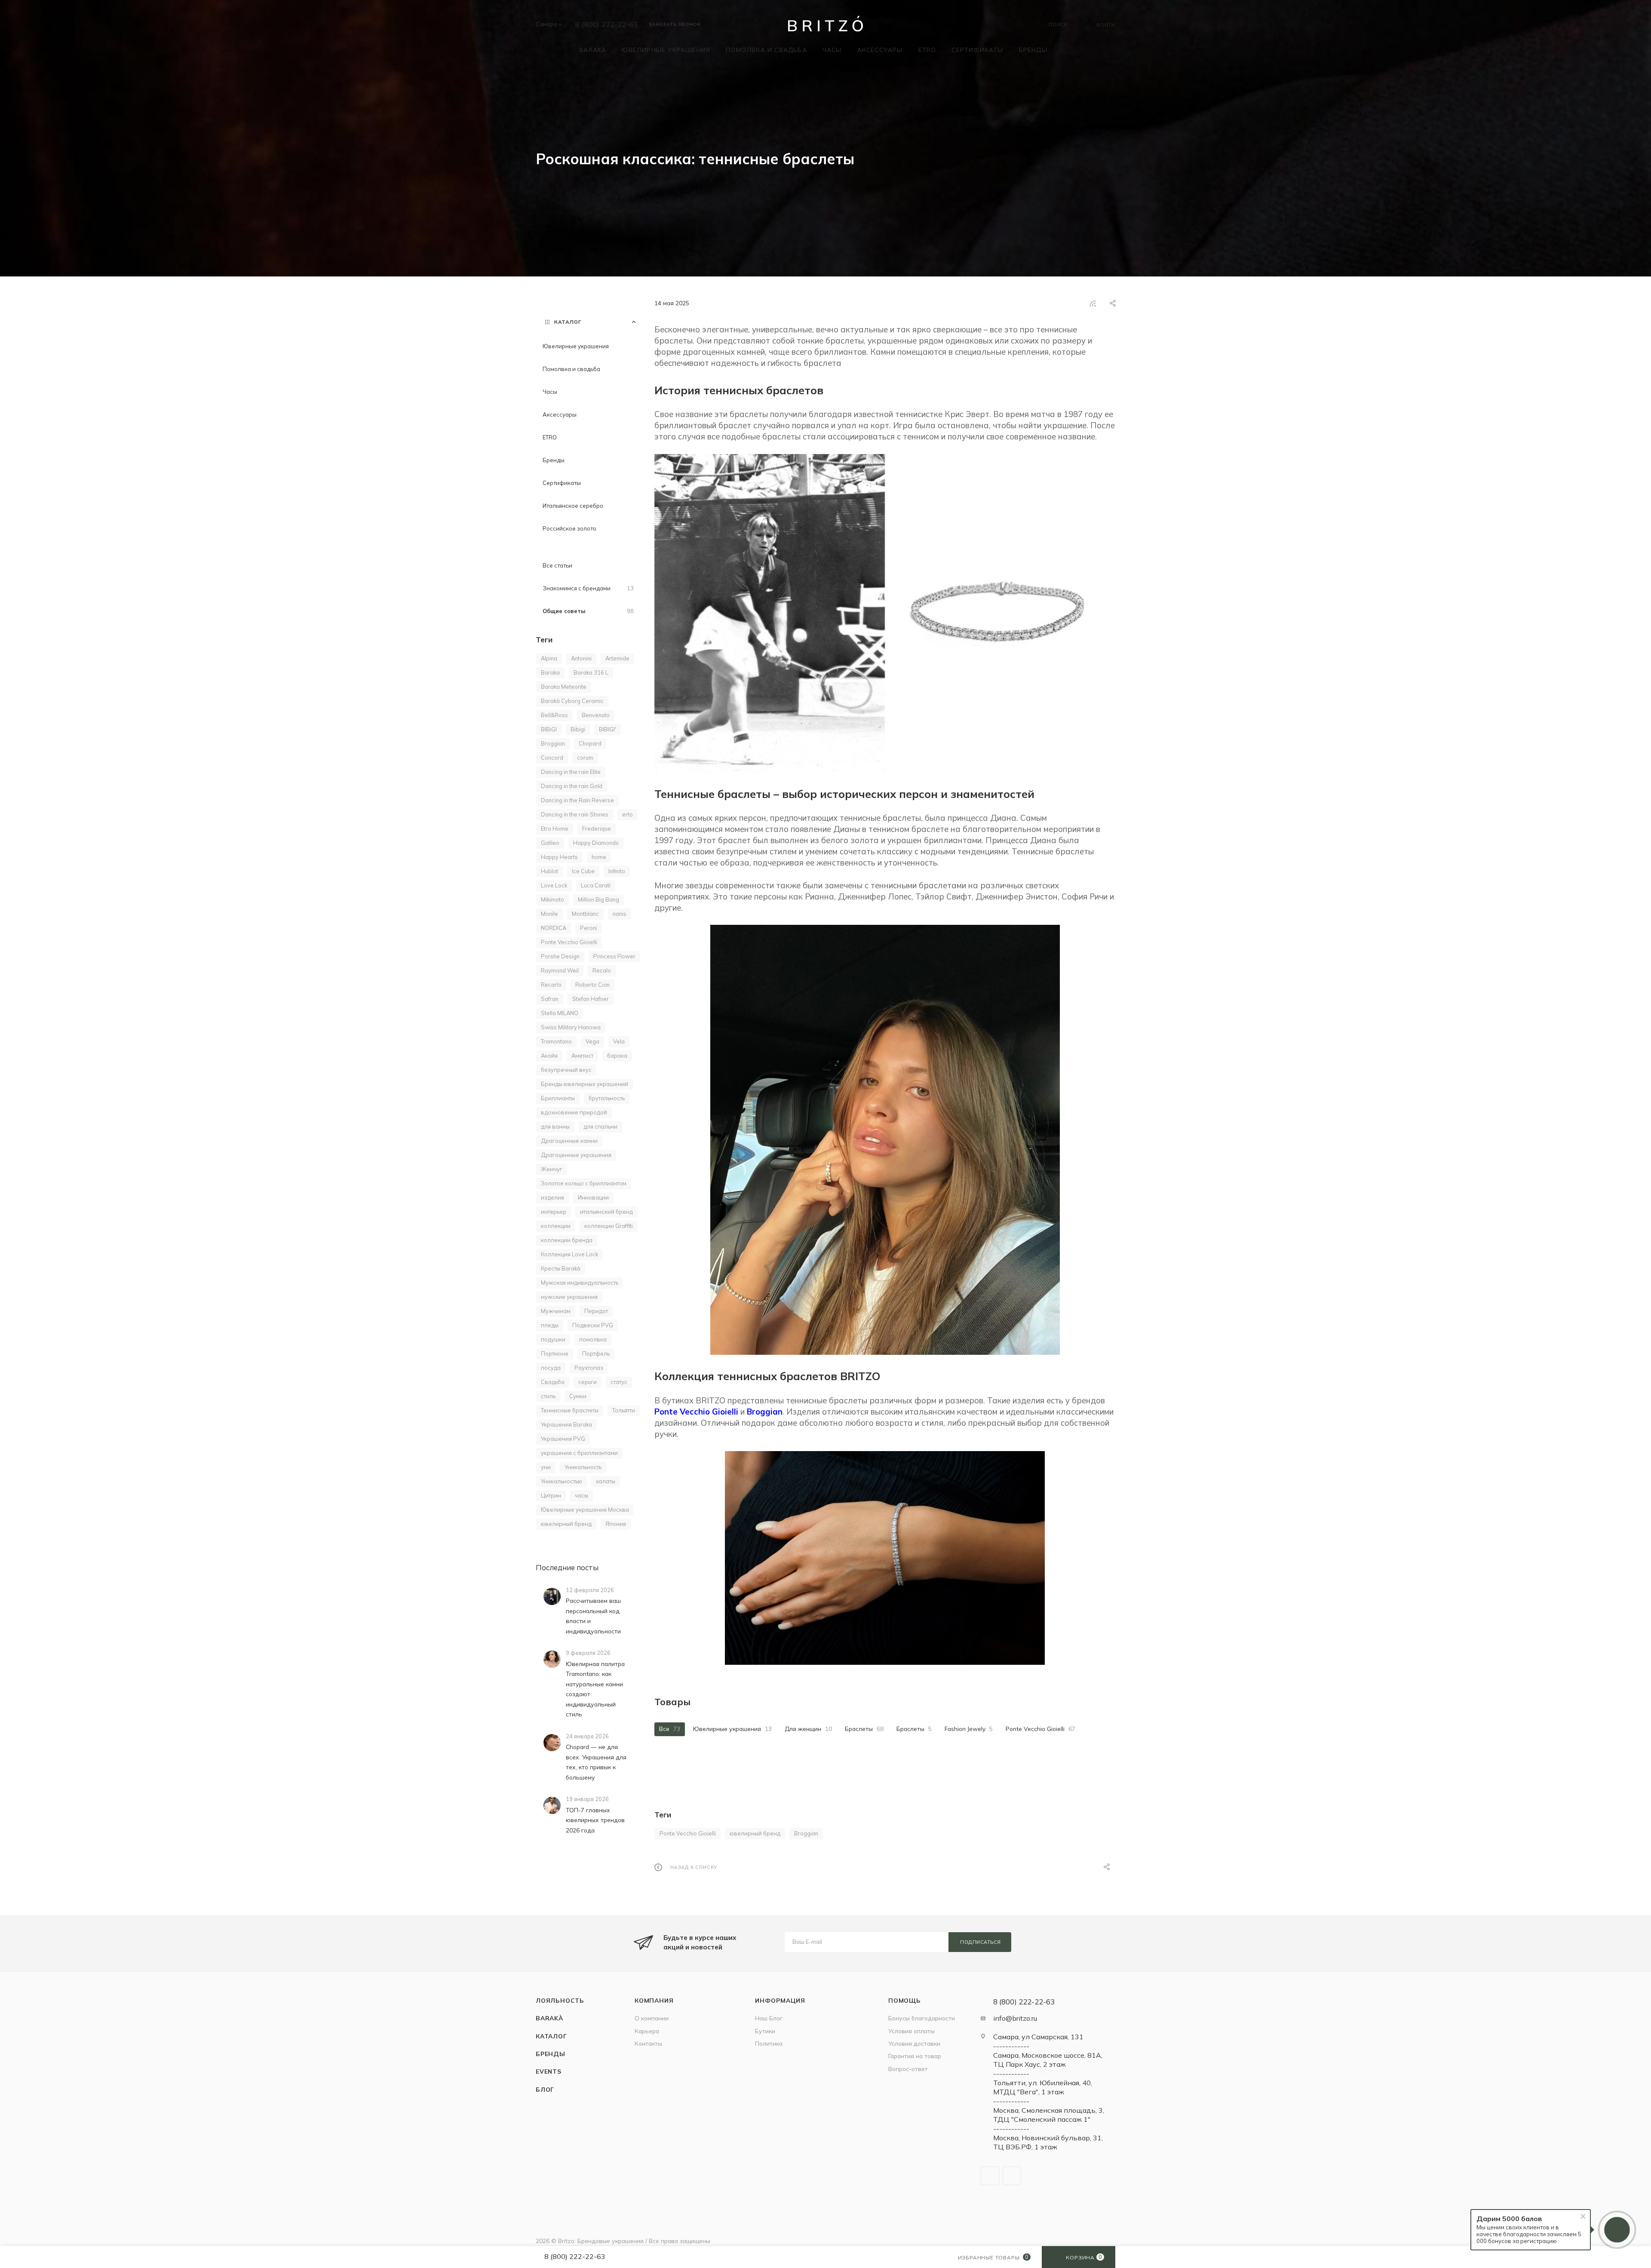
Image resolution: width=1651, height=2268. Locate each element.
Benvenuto (596, 715)
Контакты (648, 2043)
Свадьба (553, 1382)
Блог (545, 2089)
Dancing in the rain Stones (575, 814)
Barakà (549, 2018)
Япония (616, 1524)
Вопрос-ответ (908, 2069)
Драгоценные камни (569, 1141)
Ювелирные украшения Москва (585, 1510)
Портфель (596, 1353)
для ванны (555, 1126)
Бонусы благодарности (922, 2018)
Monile (549, 914)
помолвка (593, 1339)
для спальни (600, 1126)
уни (546, 1467)
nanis (620, 914)
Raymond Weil (560, 970)
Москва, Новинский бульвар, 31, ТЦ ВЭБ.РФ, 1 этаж (1048, 2142)
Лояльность (560, 2000)
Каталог (551, 2036)
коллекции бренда (567, 1240)
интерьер (554, 1212)
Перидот (596, 1311)
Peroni (589, 928)
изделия (552, 1197)
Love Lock (554, 885)
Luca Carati (596, 885)
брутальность (607, 1098)
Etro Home (555, 829)
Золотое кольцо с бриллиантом (584, 1183)
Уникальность (583, 1467)
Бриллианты (558, 1098)
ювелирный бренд (755, 1833)
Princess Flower (614, 956)
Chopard (590, 743)
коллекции (556, 1226)
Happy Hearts (559, 857)
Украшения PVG (563, 1439)
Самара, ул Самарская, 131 (1038, 2037)
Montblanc (585, 914)
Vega (592, 1041)
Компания (654, 2000)
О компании (652, 2018)
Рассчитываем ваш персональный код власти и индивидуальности (593, 1616)
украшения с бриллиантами (579, 1453)
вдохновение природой (574, 1112)
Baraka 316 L (591, 672)
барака (617, 1056)
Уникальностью (562, 1481)
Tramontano (556, 1041)
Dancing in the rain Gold (572, 786)
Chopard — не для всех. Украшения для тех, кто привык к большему (596, 1762)
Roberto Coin (592, 985)
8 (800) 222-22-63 (606, 24)
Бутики (765, 2031)
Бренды (551, 2054)
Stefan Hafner (591, 999)
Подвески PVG (593, 1325)
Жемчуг (552, 1169)
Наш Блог (769, 2018)
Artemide (617, 658)
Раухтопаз (589, 1368)
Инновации (593, 1197)
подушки (553, 1339)
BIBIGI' (608, 729)
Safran (550, 999)
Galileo (550, 843)
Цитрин (551, 1495)
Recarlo (551, 985)
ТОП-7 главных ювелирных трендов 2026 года (595, 1820)
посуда (551, 1368)
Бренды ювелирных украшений (585, 1084)
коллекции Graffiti (609, 1226)
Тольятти (624, 1410)
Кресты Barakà (561, 1268)
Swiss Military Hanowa (571, 1027)
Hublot (549, 871)
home (599, 857)
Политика (769, 2043)
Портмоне (555, 1353)
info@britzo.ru (1015, 2018)
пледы (550, 1325)
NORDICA (554, 928)
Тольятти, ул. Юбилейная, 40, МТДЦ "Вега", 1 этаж (1043, 2087)
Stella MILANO (560, 1013)
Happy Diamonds (596, 843)
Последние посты (567, 1567)
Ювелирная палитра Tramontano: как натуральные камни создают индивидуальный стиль (595, 1689)
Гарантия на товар (915, 2056)
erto (628, 814)
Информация (780, 2000)
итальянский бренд (606, 1212)
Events (549, 2071)
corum (585, 758)
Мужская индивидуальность (580, 1283)
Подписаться (980, 1942)
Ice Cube (583, 871)
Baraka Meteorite (564, 687)
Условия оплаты (911, 2031)
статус (619, 1382)
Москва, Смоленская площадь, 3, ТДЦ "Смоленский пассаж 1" (1049, 2115)
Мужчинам (556, 1311)
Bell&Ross (554, 715)
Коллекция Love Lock (569, 1254)
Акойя (549, 1056)
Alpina (549, 658)
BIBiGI (549, 729)
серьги (588, 1382)
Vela (619, 1041)
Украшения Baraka (566, 1424)
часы (582, 1495)
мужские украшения (569, 1297)
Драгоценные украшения (576, 1155)
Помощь (905, 2000)
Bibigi (578, 729)
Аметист (582, 1056)
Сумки (578, 1396)
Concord (552, 758)
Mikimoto (552, 899)
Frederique (597, 829)
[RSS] (1093, 303)
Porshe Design (560, 956)
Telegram (990, 2176)
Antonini (581, 658)
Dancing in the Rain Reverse (577, 800)
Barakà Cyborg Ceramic (572, 701)
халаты (606, 1481)
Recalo (602, 970)
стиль (548, 1396)
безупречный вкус (566, 1070)
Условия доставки (914, 2043)
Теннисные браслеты (570, 1410)
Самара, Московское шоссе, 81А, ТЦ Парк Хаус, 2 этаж (1048, 2060)
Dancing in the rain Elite (571, 772)
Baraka (550, 672)
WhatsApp (1012, 2176)
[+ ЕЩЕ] (1067, 50)
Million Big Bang (598, 899)
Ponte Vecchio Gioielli (688, 1833)
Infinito (617, 871)
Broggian (806, 1833)
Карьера (647, 2031)
